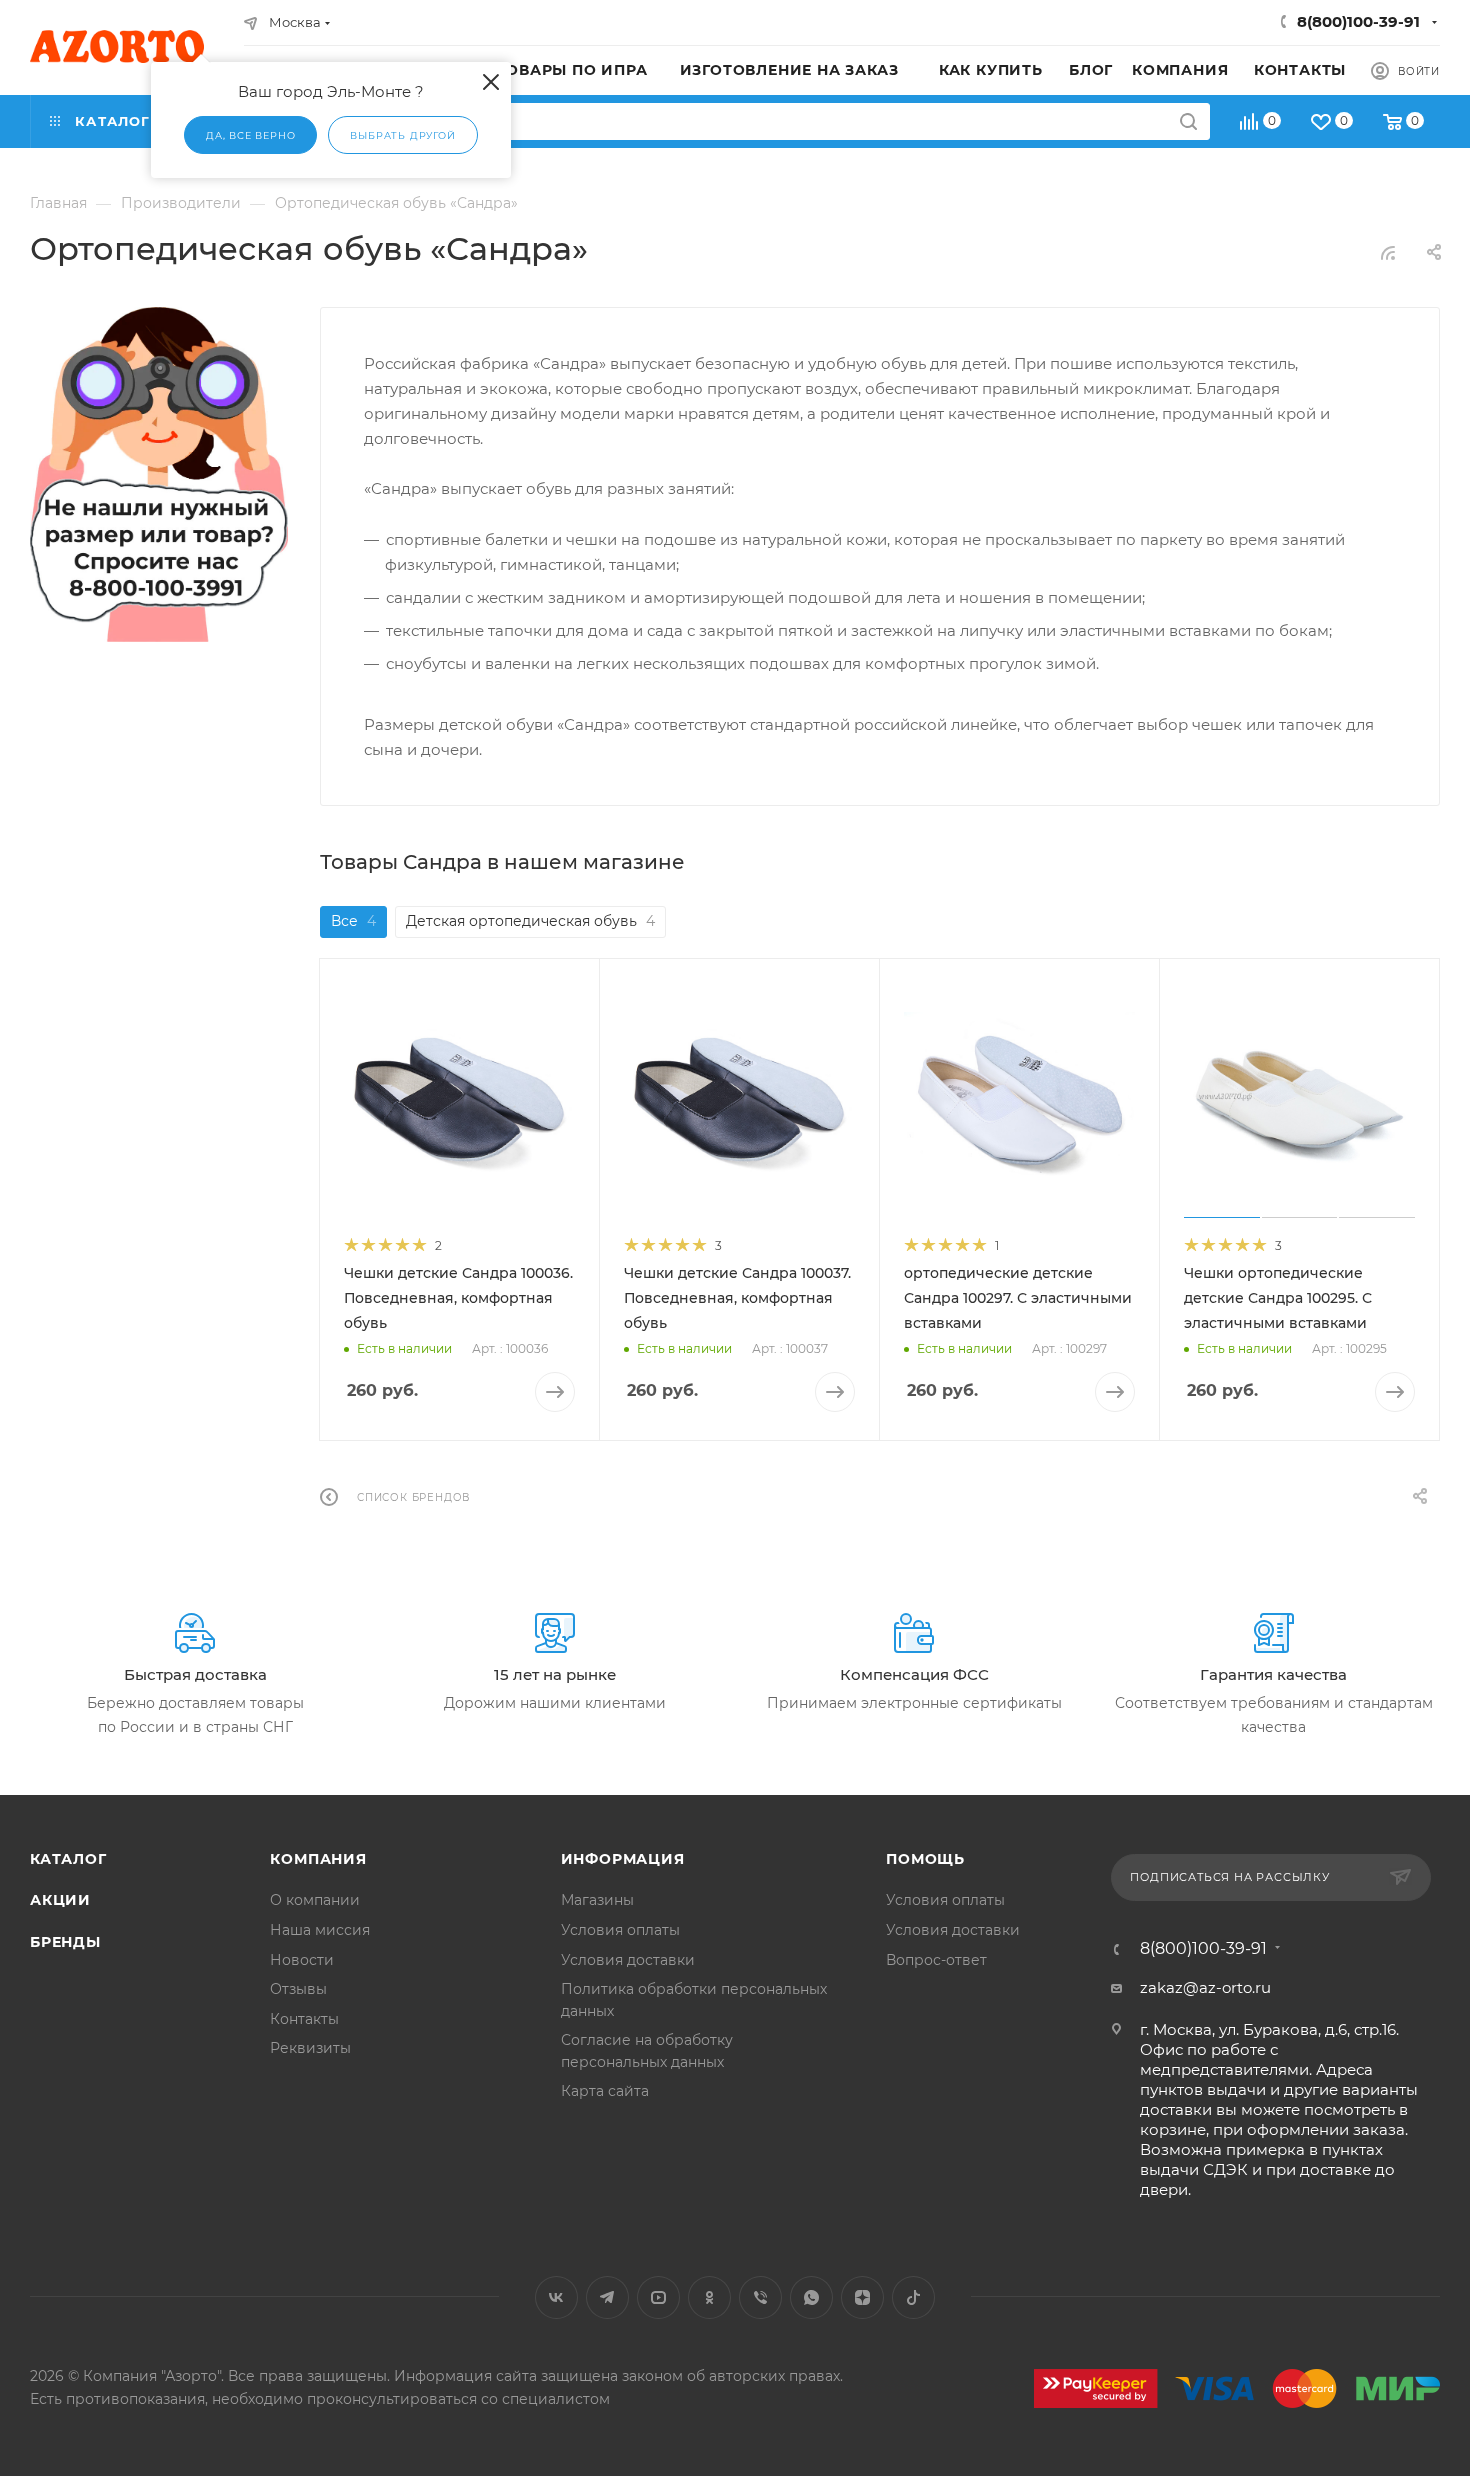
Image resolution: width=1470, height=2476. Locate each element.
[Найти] (1188, 121)
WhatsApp (811, 2297)
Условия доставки (628, 1960)
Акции (60, 1900)
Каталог (68, 1859)
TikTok (913, 2297)
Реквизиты (310, 2048)
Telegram (607, 2297)
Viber (760, 2297)
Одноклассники (709, 2297)
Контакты (304, 2019)
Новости (302, 1960)
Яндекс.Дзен (862, 2297)
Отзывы (298, 1989)
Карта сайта (605, 2091)
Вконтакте (556, 2297)
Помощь (925, 1859)
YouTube (658, 2297)
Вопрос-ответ (936, 1960)
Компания (318, 1859)
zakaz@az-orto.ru (1205, 1987)
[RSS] (1388, 252)
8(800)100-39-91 (1358, 21)
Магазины (597, 1900)
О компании (315, 1900)
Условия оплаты (620, 1930)
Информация (623, 1859)
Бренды (65, 1942)
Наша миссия (320, 1930)
